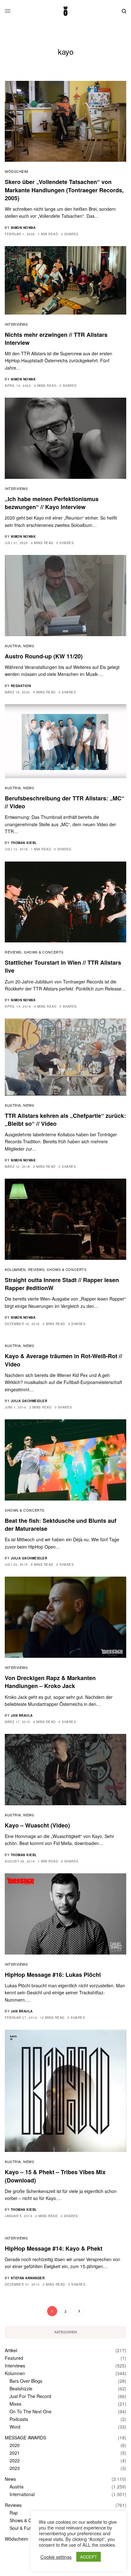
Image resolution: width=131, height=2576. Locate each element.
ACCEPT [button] (89, 2557)
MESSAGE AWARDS (25, 2438)
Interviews (16, 324)
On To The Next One (31, 2411)
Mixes (15, 2404)
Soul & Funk (22, 2528)
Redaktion (21, 686)
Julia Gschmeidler (29, 1401)
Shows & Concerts (44, 952)
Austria (13, 646)
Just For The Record (30, 2396)
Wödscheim (17, 171)
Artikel (11, 2350)
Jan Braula (22, 1715)
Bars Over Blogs (26, 2381)
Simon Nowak (23, 228)
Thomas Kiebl (24, 843)
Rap (14, 2513)
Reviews (13, 952)
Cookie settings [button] (56, 2557)
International (22, 2494)
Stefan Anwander (28, 2278)
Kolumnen (15, 1269)
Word (15, 2427)
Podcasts (19, 2419)
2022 (15, 2460)
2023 (15, 2468)
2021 (15, 2453)
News (29, 646)
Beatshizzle (21, 2388)
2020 (15, 2445)
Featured (14, 2358)
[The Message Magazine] (65, 11)
